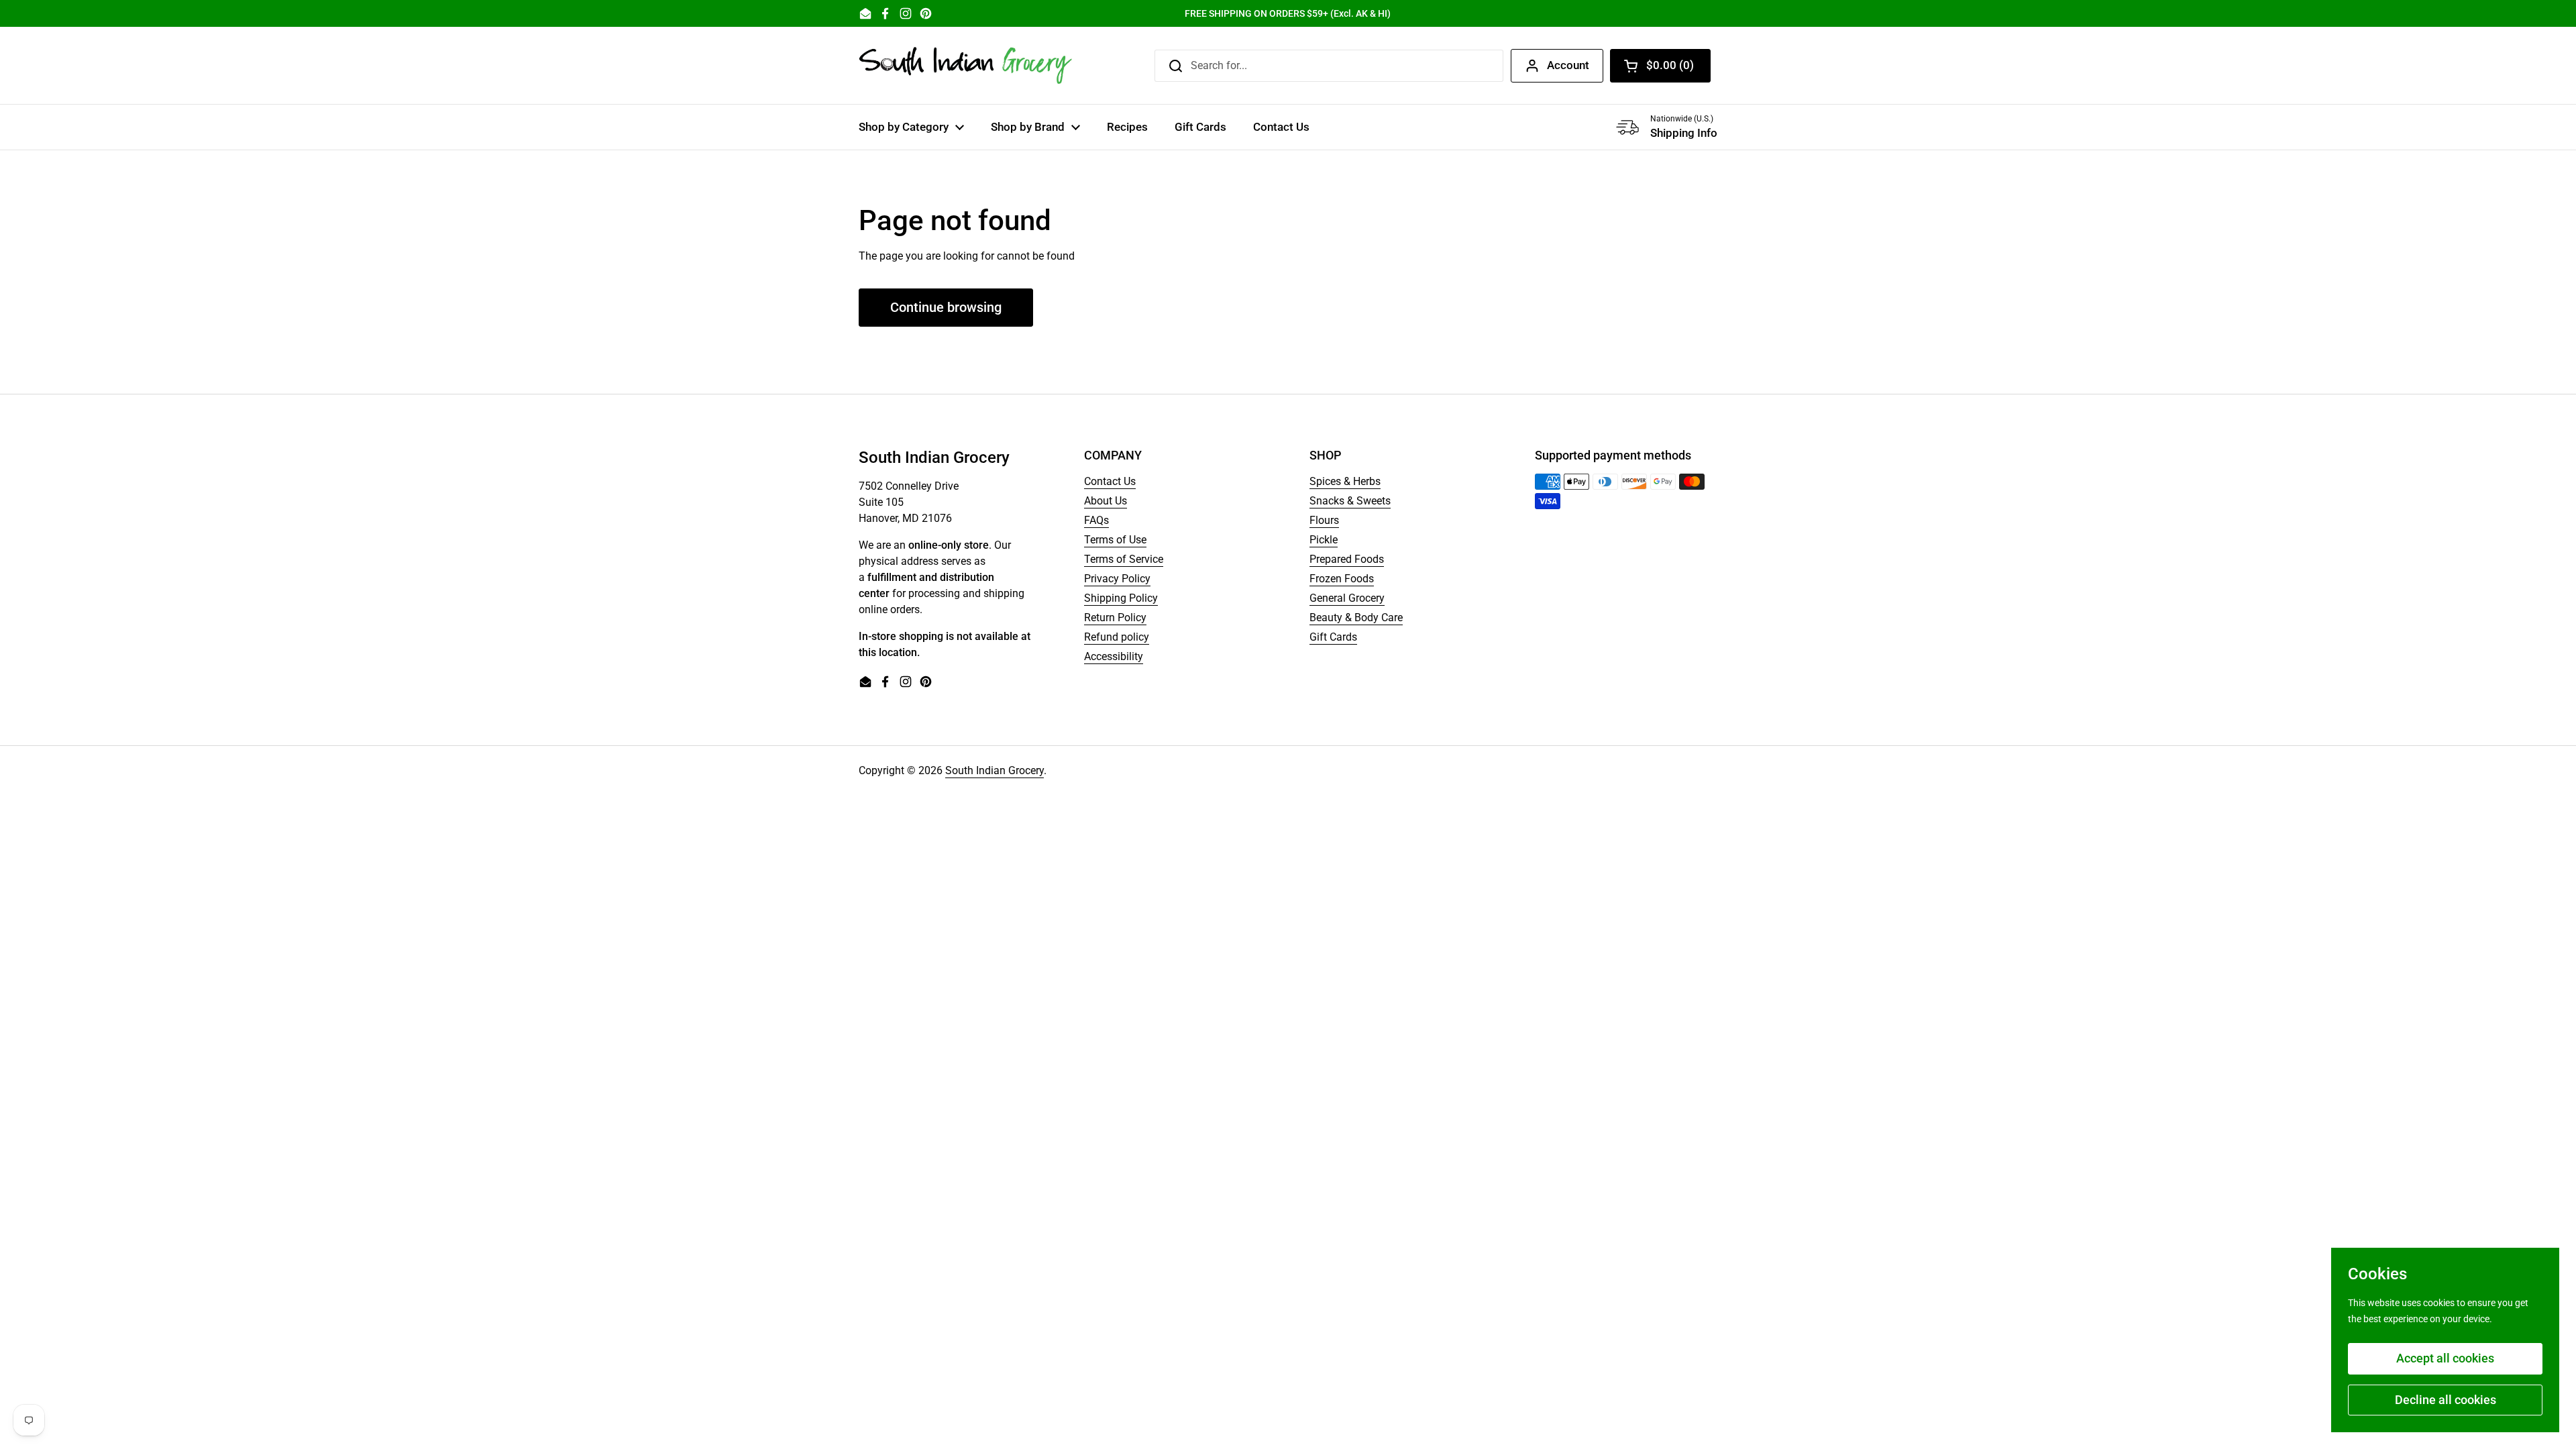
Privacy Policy (1117, 579)
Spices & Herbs (1345, 481)
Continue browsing (946, 307)
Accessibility (1114, 656)
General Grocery (1347, 598)
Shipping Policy (1121, 598)
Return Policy (1115, 618)
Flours (1324, 520)
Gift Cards (1333, 637)
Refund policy (1117, 637)
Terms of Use (1115, 540)
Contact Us (1110, 481)
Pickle (1324, 540)
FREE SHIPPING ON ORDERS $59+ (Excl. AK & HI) (1288, 13)
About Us (1106, 501)
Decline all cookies (2446, 1400)
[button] (1660, 66)
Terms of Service (1124, 559)
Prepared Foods (1347, 559)
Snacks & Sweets (1350, 501)
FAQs (1096, 520)
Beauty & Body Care (1356, 618)
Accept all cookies (2445, 1358)
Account (1568, 65)
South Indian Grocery (995, 770)
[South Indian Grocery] (966, 65)
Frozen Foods (1342, 579)
